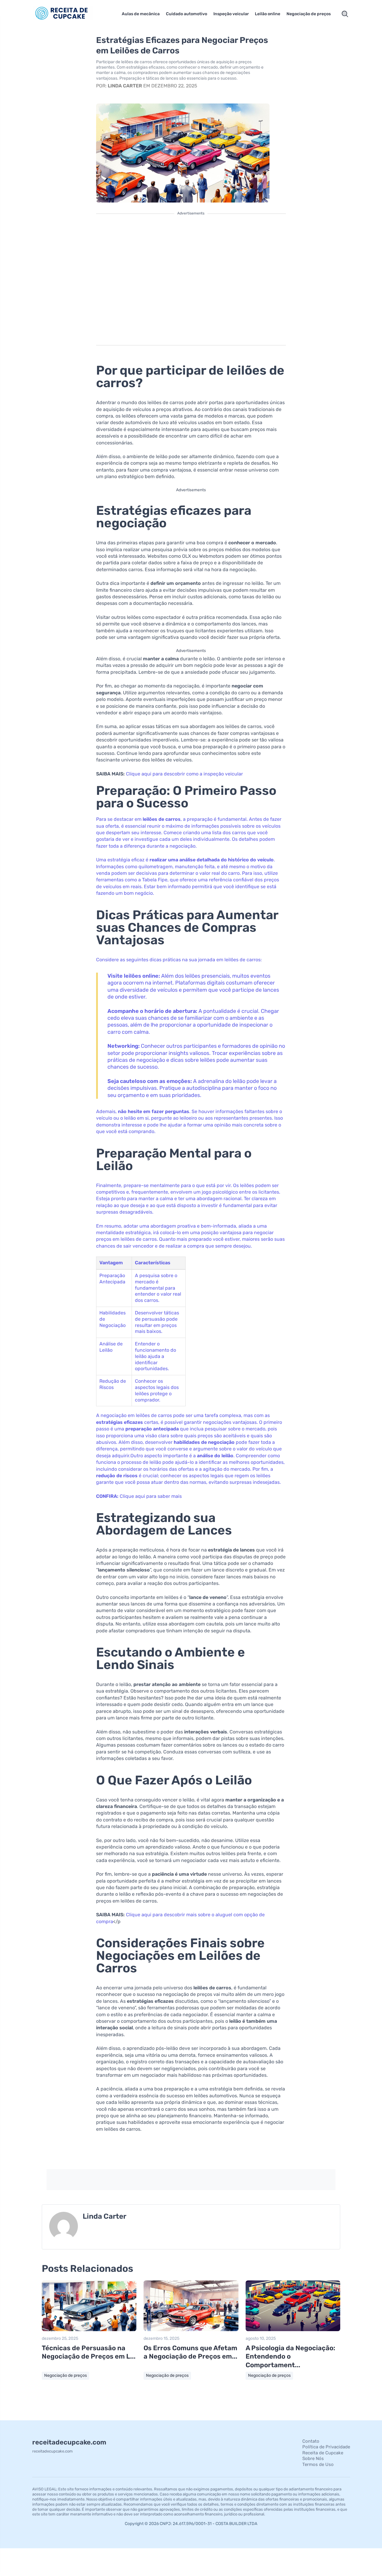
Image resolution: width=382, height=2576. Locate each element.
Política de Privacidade (326, 2447)
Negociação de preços (309, 14)
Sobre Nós (313, 2458)
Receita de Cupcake (323, 2453)
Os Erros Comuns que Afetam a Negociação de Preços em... (190, 2352)
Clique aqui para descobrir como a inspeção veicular (184, 774)
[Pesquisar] (345, 14)
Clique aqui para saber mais (151, 1496)
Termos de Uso (318, 2464)
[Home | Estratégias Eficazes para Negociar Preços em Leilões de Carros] (70, 14)
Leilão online (268, 14)
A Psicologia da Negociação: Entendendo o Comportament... (290, 2356)
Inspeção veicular (231, 14)
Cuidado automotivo (187, 14)
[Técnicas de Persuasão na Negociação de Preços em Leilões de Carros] (89, 2330)
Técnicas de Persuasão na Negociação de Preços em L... (89, 2352)
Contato (311, 2441)
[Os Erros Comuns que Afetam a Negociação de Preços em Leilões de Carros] (191, 2330)
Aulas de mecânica (141, 14)
